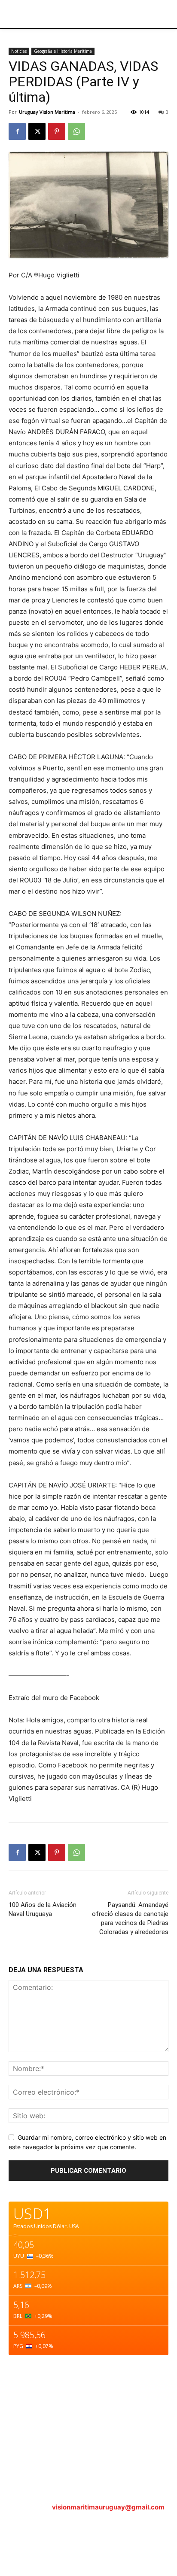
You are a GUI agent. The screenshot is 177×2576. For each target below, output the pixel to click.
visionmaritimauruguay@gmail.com (108, 2507)
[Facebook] (17, 131)
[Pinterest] (57, 131)
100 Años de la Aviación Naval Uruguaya (43, 1909)
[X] (37, 131)
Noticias (19, 51)
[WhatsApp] (76, 131)
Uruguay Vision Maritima (47, 112)
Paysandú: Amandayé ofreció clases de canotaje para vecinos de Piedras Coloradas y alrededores (130, 1918)
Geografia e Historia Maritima (63, 51)
